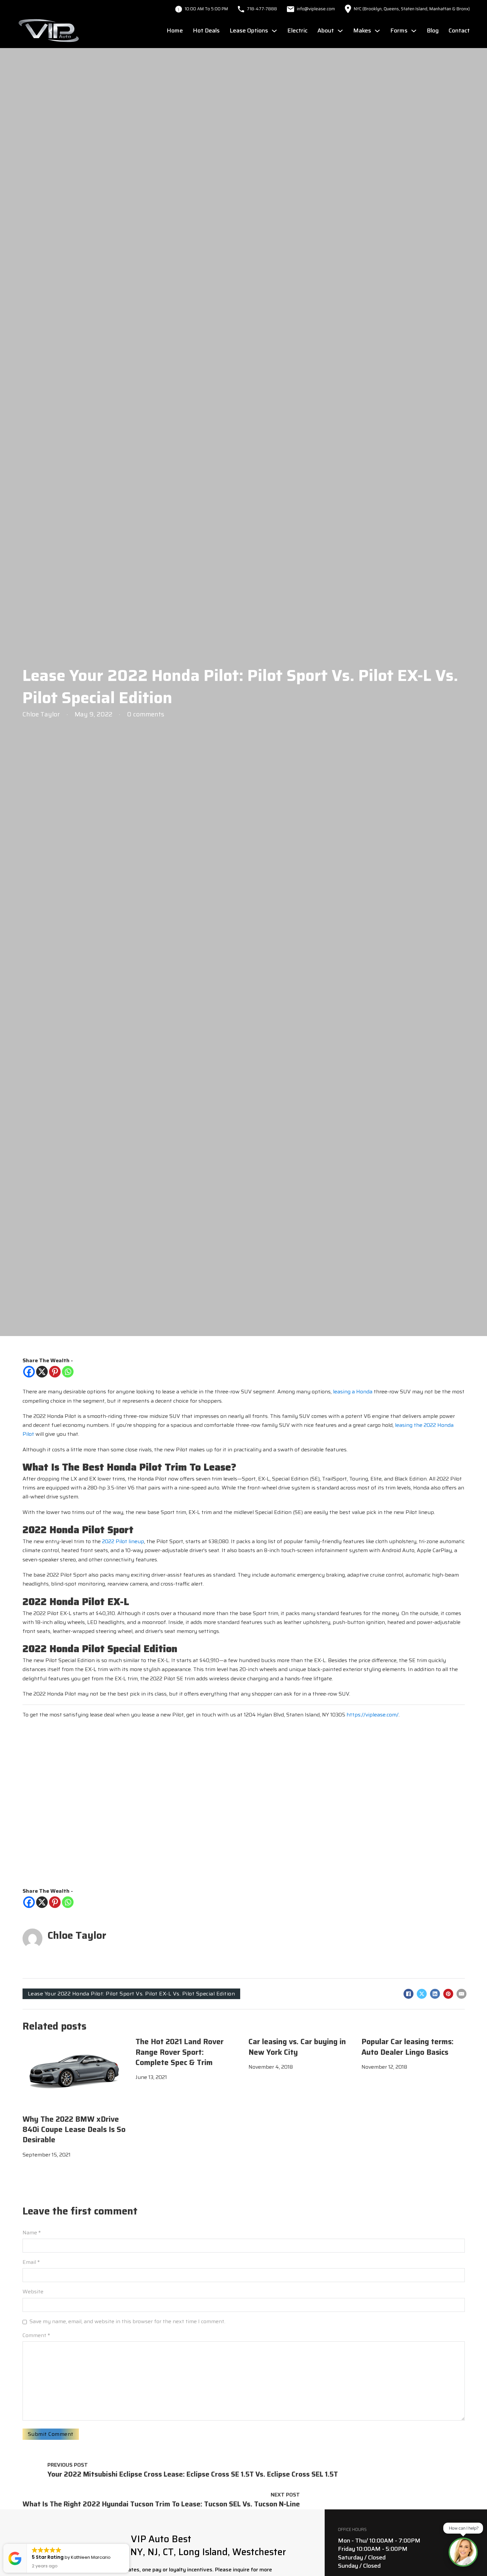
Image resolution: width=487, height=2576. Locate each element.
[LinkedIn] (435, 1994)
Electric (297, 30)
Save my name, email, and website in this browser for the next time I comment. (127, 2321)
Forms (399, 30)
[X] (42, 1372)
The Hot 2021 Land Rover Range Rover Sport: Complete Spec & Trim (180, 2052)
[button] (129, 2544)
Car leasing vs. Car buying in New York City (297, 2047)
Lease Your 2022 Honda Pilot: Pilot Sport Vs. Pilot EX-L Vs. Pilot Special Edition (132, 1994)
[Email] (461, 1994)
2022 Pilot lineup (123, 1541)
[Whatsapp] (68, 1372)
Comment (36, 2335)
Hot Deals (206, 30)
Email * (31, 2262)
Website (33, 2292)
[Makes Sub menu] (377, 31)
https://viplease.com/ (373, 1715)
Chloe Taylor (77, 1935)
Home (175, 30)
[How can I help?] (463, 2552)
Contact (459, 30)
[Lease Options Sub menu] (274, 31)
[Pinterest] (55, 1372)
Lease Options (249, 30)
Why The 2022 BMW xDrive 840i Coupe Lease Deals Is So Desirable (74, 2130)
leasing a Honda (353, 1392)
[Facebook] (29, 1372)
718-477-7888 (262, 9)
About (326, 30)
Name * (32, 2233)
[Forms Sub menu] (414, 31)
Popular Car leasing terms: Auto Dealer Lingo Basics (407, 2047)
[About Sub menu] (340, 31)
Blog (433, 30)
